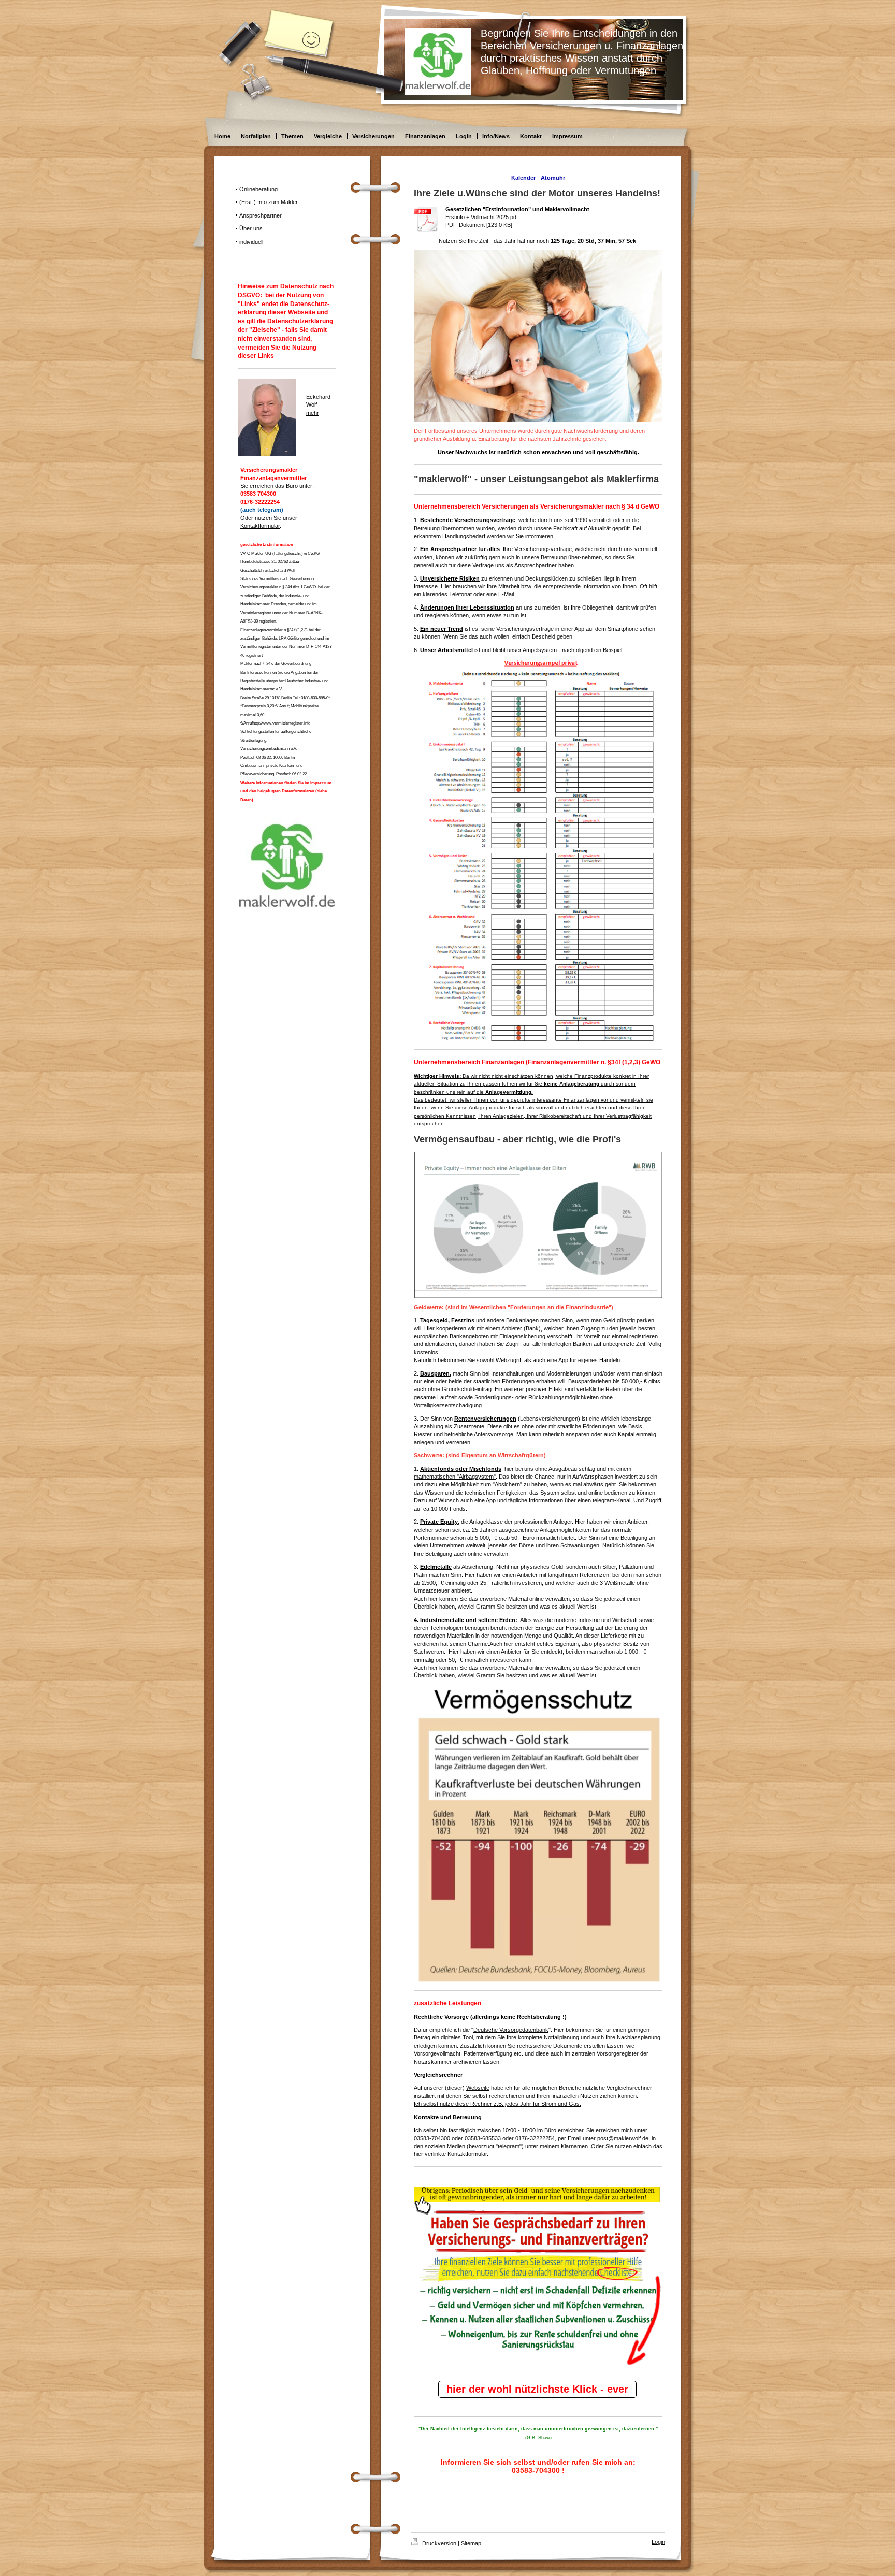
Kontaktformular (260, 526)
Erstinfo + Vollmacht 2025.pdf (482, 217)
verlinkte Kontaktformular (456, 2154)
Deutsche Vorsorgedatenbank (511, 2030)
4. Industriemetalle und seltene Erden (465, 1620)
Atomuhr (553, 178)
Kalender (523, 178)
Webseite (478, 2088)
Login (658, 2542)
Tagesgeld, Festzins (447, 1320)
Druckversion (439, 2543)
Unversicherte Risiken (450, 578)
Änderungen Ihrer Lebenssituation (467, 607)
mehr (313, 413)
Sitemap (471, 2543)
